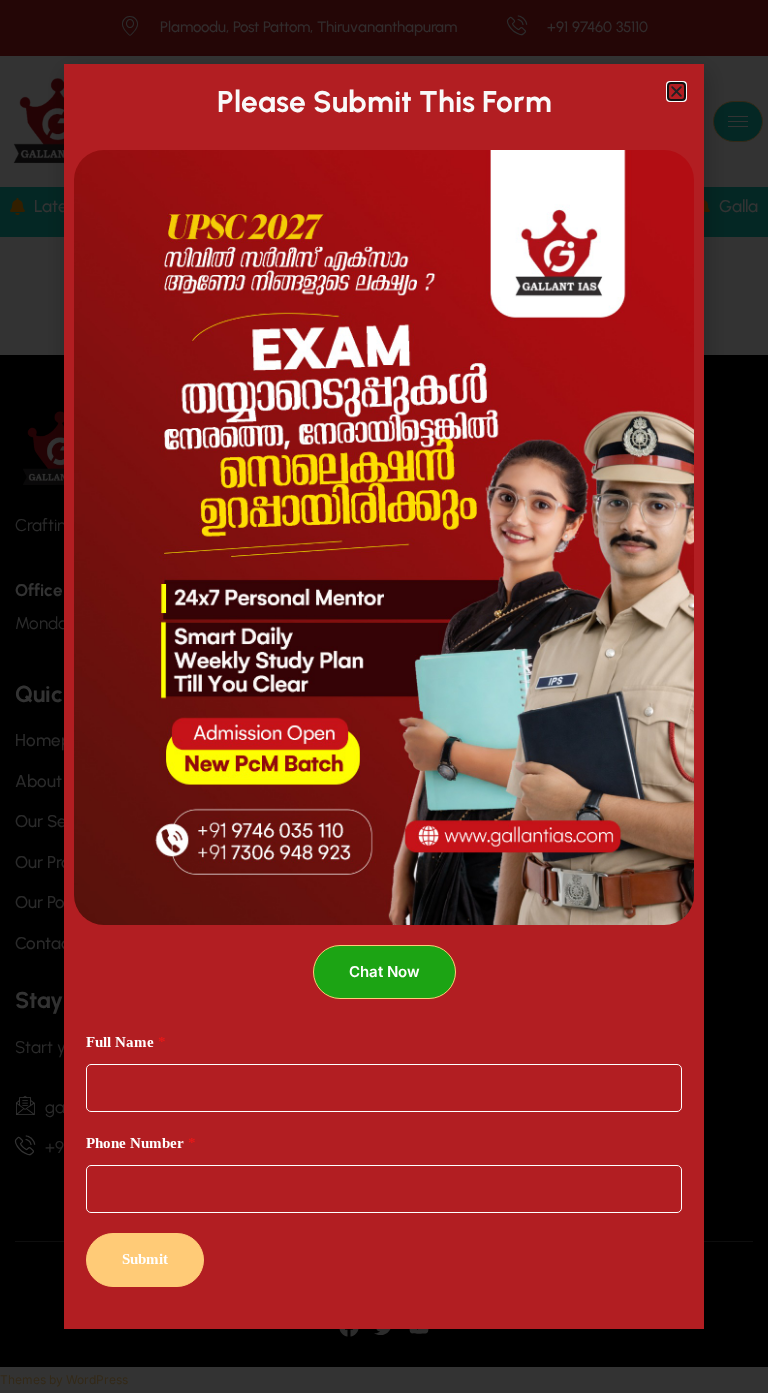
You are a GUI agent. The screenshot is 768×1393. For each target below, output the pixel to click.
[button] (676, 91)
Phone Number (141, 1143)
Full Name (126, 1042)
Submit (145, 1259)
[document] (384, 696)
